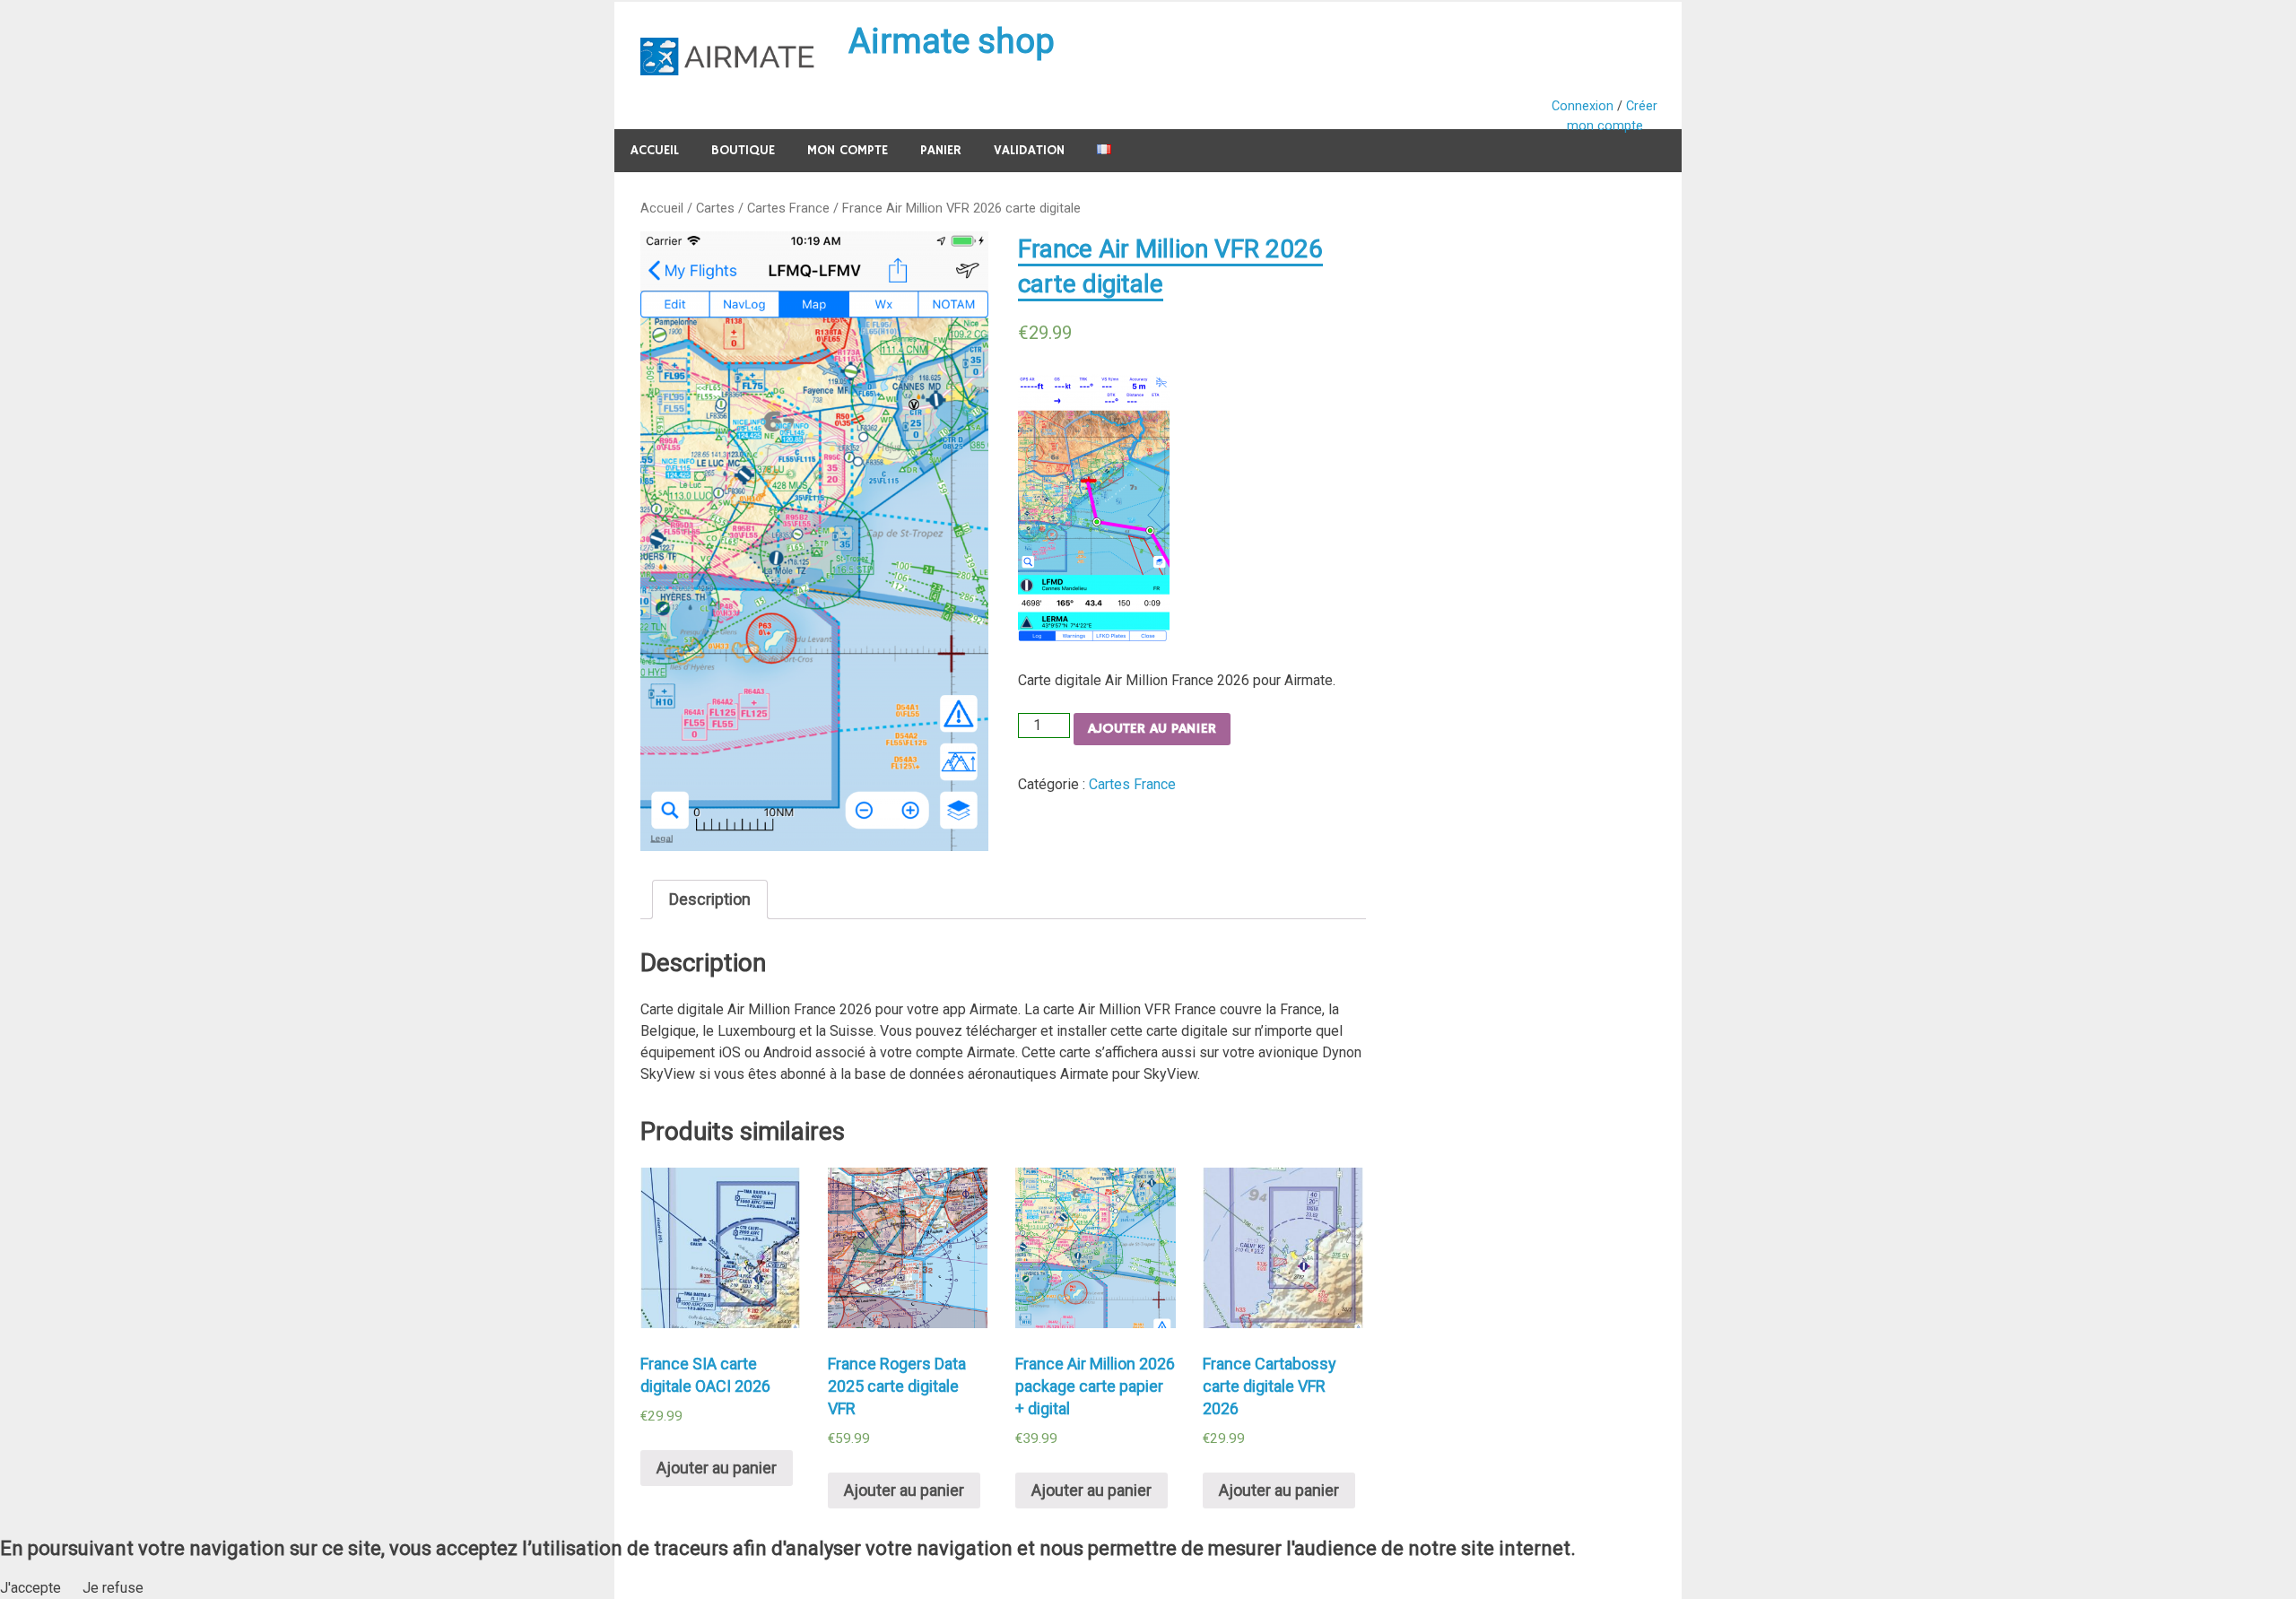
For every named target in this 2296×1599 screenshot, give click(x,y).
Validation (1029, 150)
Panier (941, 150)
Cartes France (788, 208)
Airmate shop (952, 41)
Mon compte (848, 150)
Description (710, 899)
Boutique (743, 150)
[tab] (710, 899)
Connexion (1583, 106)
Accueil (655, 150)
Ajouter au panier (1152, 729)
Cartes (715, 208)
